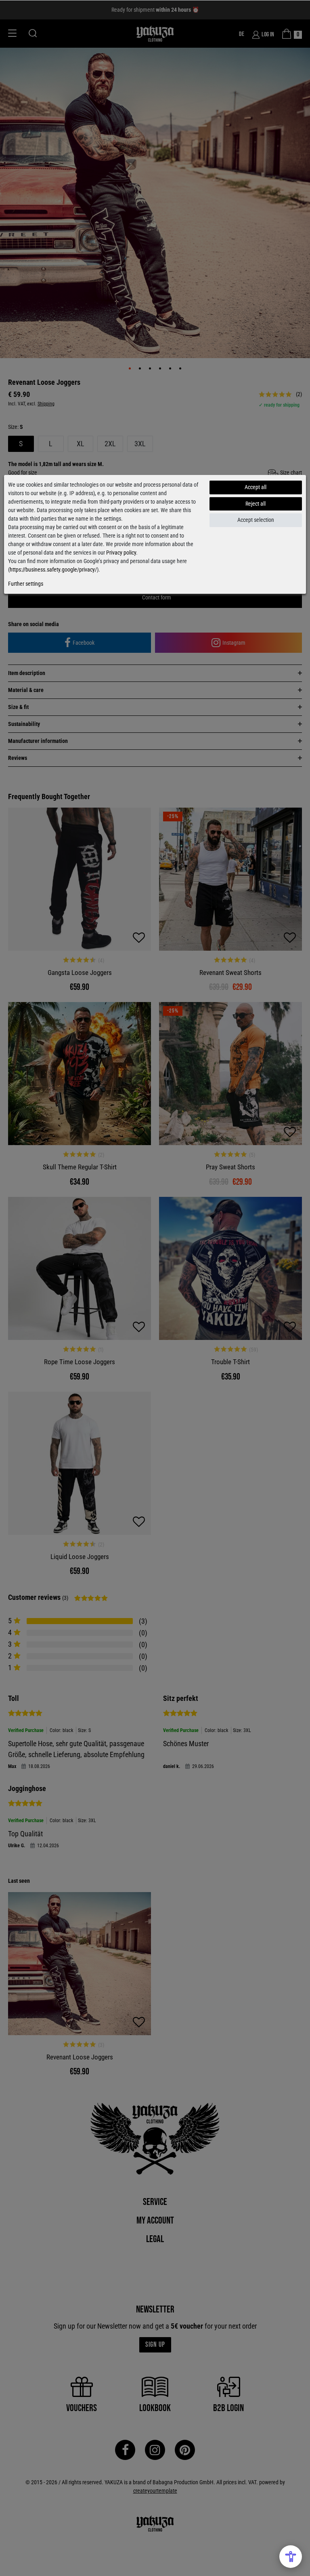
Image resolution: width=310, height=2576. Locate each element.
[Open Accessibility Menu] (291, 2557)
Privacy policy (121, 553)
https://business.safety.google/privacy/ (53, 570)
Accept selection (256, 520)
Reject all (256, 504)
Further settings (26, 584)
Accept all (256, 487)
